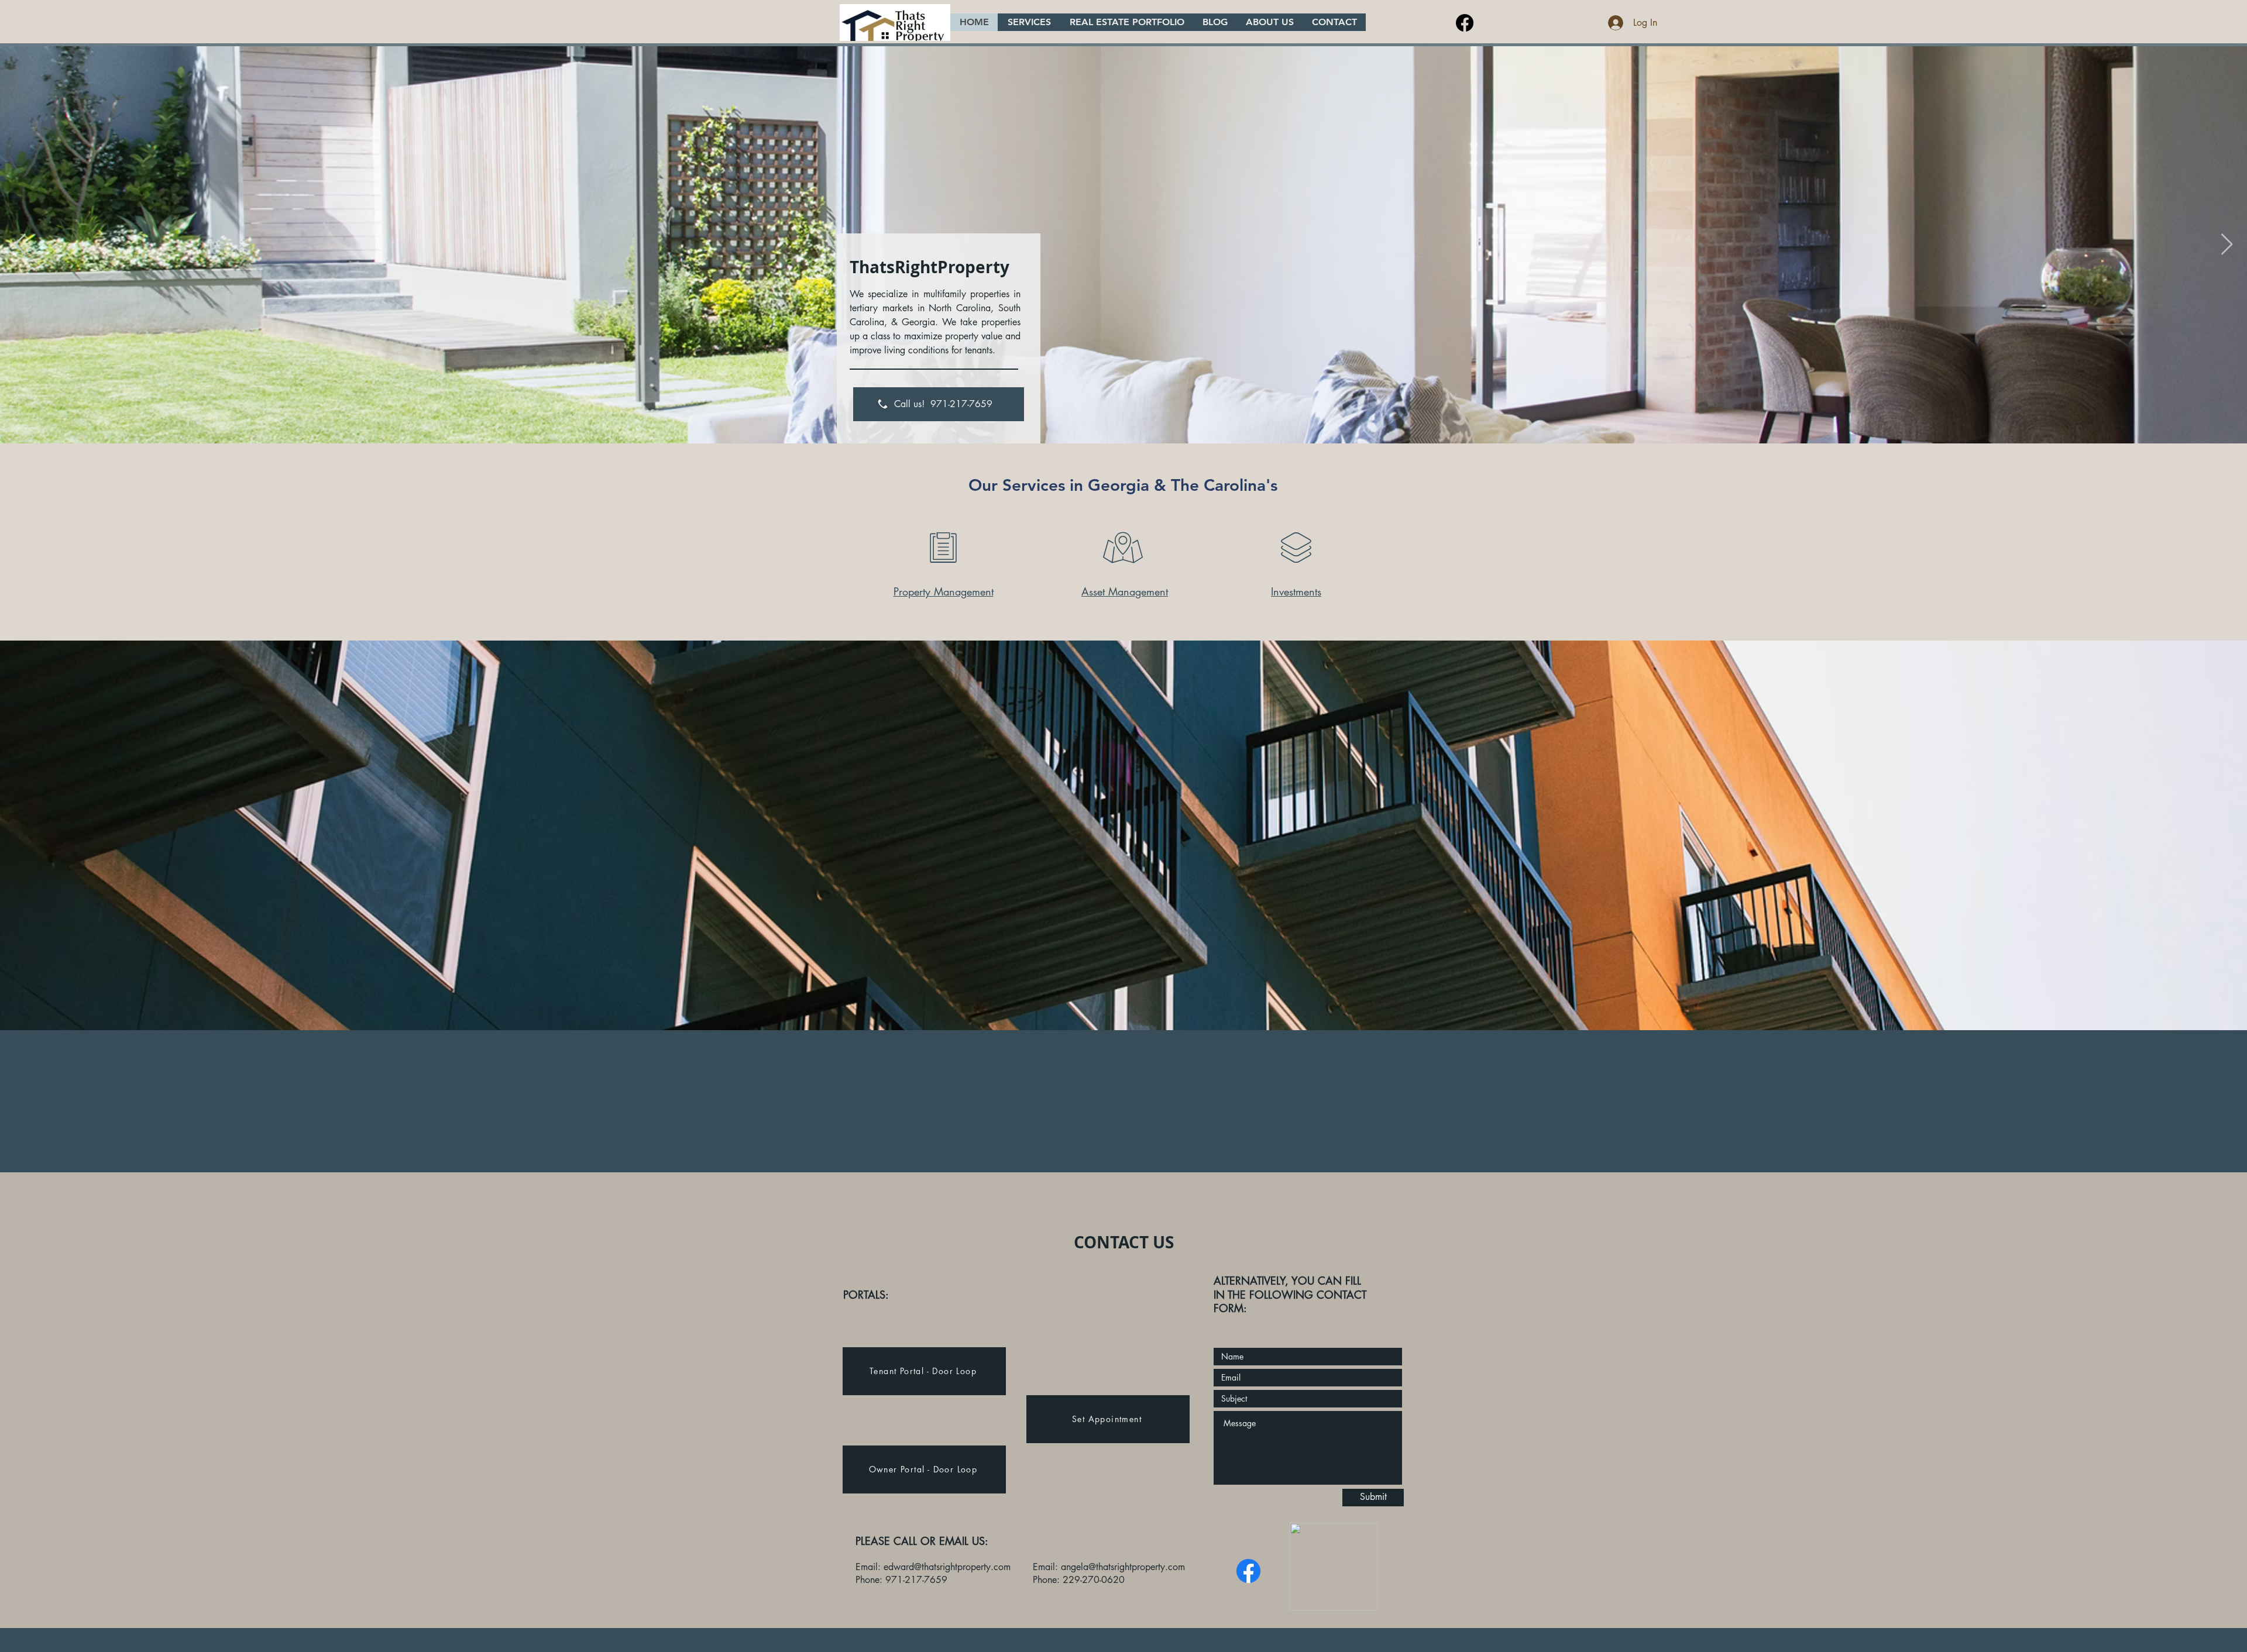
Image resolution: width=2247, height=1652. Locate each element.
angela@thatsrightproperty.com (1123, 1567)
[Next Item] (2227, 245)
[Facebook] (1465, 23)
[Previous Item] (20, 245)
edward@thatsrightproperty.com (947, 1567)
